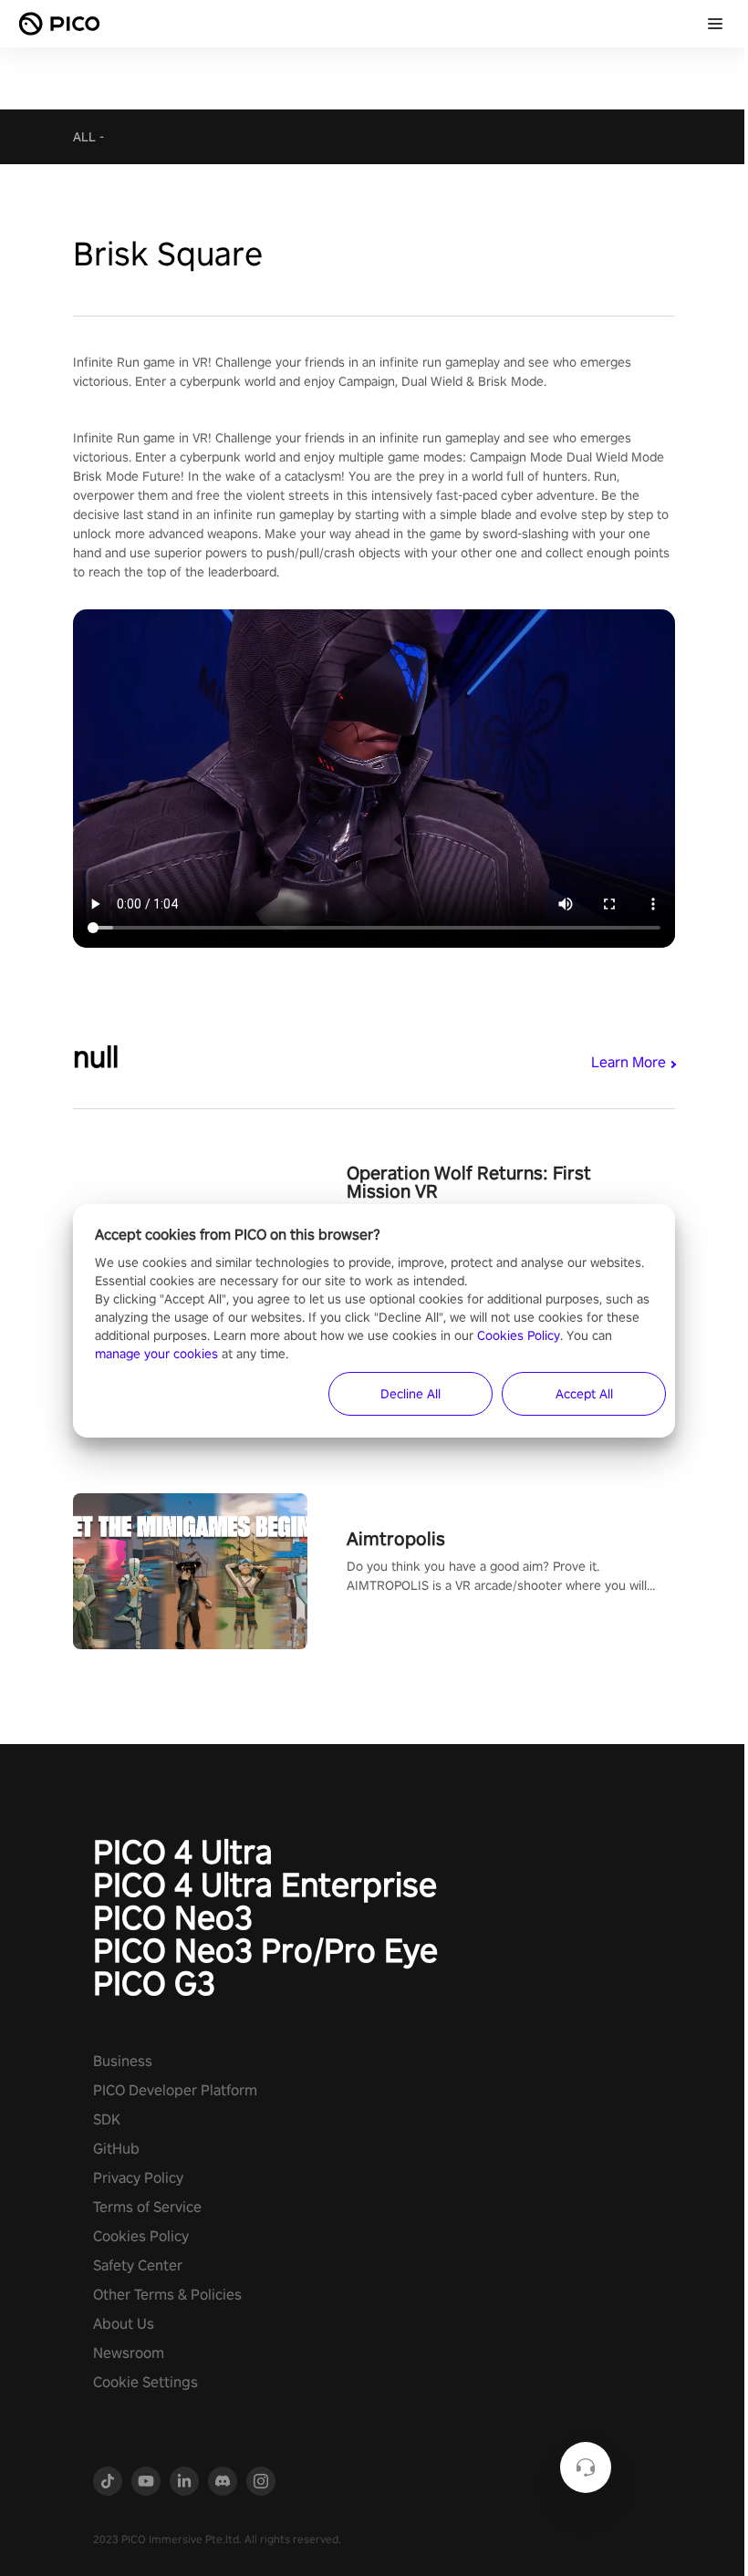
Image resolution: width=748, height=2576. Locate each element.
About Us (124, 2324)
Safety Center (138, 2265)
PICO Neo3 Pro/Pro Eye (265, 1950)
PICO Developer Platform (175, 2090)
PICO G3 (154, 1983)
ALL (84, 137)
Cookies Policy (141, 2236)
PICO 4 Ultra (183, 1852)
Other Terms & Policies (167, 2295)
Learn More (629, 1062)
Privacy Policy (138, 2178)
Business (123, 2061)
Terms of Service (147, 2207)
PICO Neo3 (173, 1917)
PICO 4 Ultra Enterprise (265, 1885)
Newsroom (129, 2353)
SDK (107, 2119)
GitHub (116, 2149)
